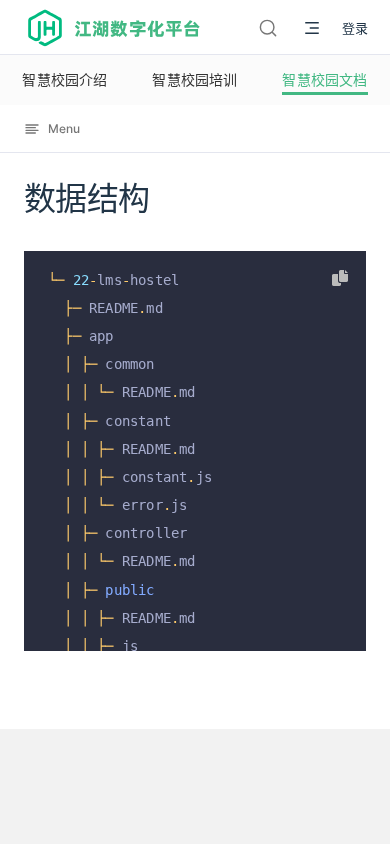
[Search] (268, 27)
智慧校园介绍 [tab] (64, 79)
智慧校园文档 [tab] (324, 79)
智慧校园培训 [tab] (194, 79)
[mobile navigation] (312, 27)
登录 (355, 28)
